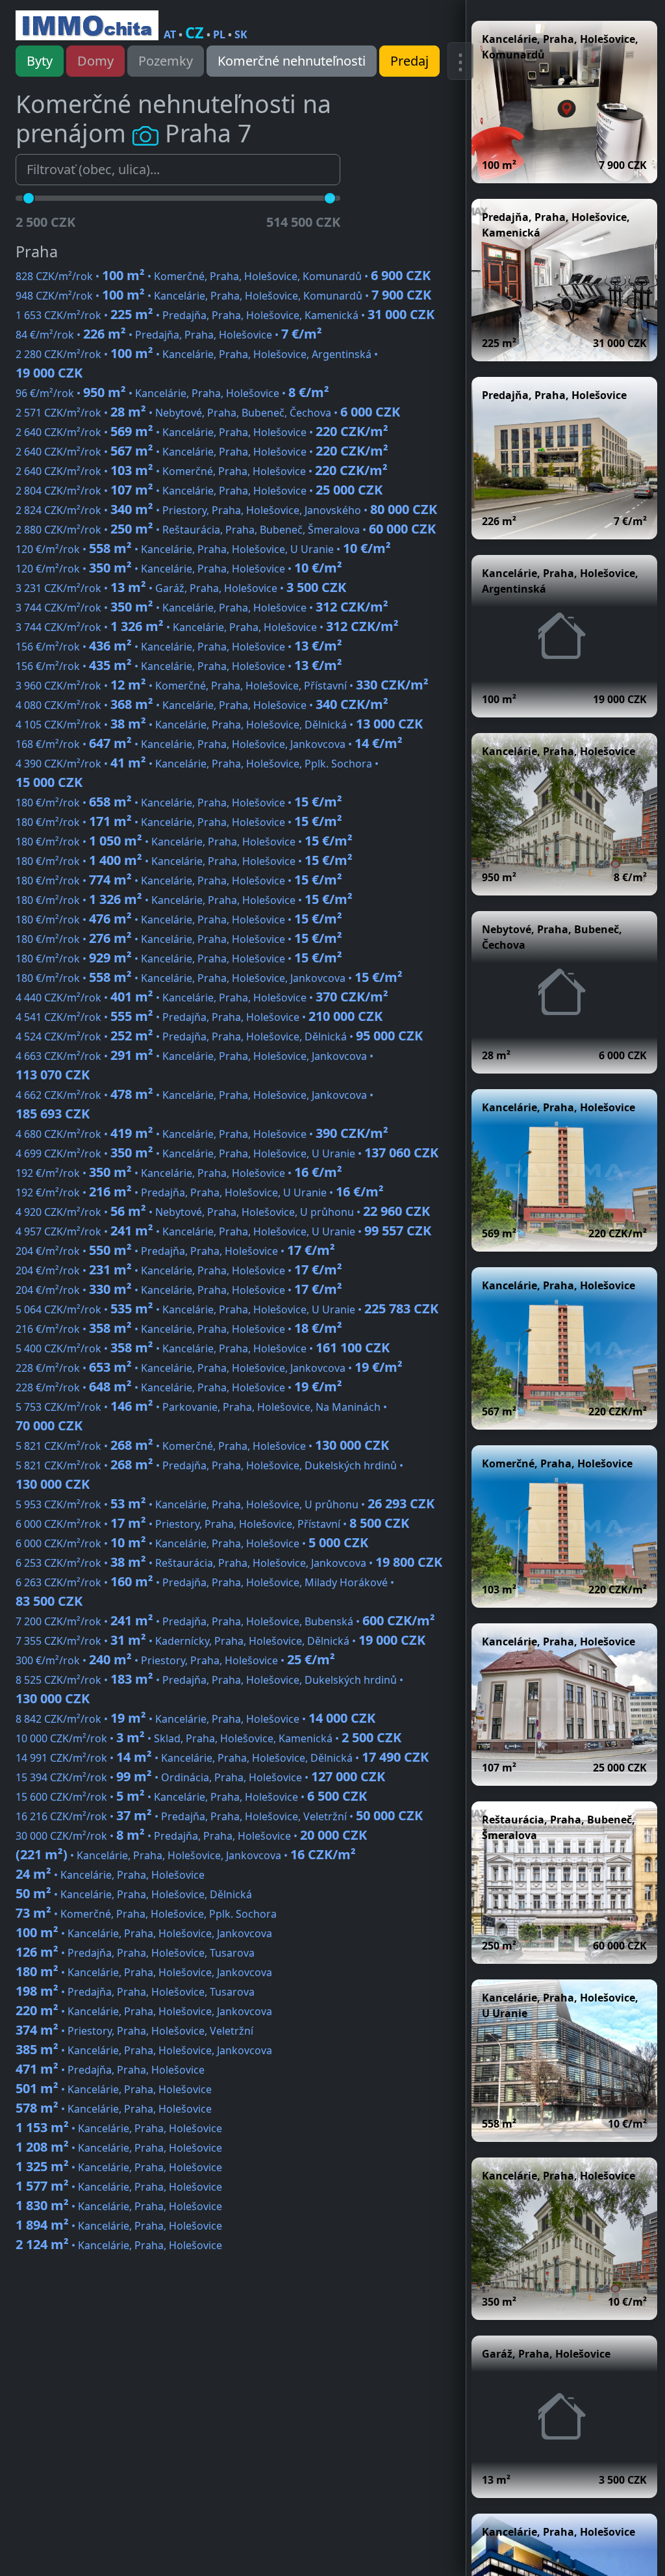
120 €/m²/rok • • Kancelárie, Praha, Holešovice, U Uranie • (203, 549)
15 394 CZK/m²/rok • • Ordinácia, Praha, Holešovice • (200, 1777)
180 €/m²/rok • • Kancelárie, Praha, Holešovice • (179, 803)
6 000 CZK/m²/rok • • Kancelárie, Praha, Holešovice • (192, 1543)
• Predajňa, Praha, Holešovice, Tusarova (135, 1953)
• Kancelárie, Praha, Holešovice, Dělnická (134, 1894)
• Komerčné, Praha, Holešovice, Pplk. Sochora (146, 1914)
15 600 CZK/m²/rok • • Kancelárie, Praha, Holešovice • (191, 1797)
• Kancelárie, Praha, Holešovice (110, 1875)
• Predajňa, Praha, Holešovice (110, 2070)
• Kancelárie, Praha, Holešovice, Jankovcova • (186, 1855)
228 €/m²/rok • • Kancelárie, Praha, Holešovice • (179, 1387)
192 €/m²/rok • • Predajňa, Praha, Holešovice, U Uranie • (200, 1192)
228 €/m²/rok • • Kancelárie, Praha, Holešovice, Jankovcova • (209, 1368)
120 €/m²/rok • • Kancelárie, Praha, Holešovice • (179, 569)
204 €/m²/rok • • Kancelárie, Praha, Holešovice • (179, 1270)
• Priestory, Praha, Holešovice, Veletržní (134, 2031)
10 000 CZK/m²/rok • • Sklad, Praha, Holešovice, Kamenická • (208, 1738)
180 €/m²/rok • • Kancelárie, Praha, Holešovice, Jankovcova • (209, 978)
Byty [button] (40, 61)
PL (219, 34)
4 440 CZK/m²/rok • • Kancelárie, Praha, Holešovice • (202, 998)
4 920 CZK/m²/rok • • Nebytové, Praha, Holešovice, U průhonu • (223, 1212)
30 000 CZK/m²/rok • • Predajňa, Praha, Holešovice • (191, 1836)
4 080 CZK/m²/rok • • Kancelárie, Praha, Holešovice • (202, 705)
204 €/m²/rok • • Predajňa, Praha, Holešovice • (175, 1251)
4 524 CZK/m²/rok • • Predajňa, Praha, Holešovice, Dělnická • (219, 1037)
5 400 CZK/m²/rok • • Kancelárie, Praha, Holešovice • (203, 1348)
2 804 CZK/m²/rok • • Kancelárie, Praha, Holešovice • (199, 491)
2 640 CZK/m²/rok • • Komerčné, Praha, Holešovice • (202, 471)
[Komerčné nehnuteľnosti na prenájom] (87, 25)
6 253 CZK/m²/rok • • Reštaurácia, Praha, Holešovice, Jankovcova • (229, 1563)
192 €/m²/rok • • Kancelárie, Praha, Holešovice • (179, 1173)
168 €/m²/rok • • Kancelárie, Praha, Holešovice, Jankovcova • (209, 744)
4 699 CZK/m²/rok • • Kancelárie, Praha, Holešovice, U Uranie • (227, 1153)
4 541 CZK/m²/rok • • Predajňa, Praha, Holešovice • (199, 1017)
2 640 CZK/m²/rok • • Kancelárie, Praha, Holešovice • (202, 432)
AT (170, 34)
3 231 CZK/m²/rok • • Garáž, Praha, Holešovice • (181, 588)
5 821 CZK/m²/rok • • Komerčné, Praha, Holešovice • (202, 1446)
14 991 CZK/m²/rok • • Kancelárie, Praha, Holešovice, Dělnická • (222, 1758)
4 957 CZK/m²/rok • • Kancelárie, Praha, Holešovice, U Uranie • (223, 1231)
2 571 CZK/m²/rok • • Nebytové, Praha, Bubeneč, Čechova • (208, 413)
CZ (194, 32)
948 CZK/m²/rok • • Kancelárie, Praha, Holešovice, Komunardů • (223, 296)
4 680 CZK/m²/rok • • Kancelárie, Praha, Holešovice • (202, 1134)
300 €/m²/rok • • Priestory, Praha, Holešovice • (175, 1660)
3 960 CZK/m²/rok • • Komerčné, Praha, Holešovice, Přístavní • (222, 686)
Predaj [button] (409, 61)
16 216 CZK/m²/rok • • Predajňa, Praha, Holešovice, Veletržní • (219, 1816)
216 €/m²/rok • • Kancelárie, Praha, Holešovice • (179, 1329)
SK (241, 34)
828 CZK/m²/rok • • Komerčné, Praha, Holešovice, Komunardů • (223, 276)
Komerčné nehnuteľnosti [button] (292, 61)
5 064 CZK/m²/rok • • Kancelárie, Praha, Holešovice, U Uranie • (227, 1309)
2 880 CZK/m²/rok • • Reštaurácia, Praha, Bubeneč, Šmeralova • (226, 530)
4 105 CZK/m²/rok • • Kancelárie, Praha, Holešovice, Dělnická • (219, 725)
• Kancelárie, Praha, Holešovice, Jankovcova (144, 1933)
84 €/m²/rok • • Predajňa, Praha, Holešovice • (169, 335)
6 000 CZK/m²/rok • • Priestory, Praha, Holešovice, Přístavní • (212, 1524)
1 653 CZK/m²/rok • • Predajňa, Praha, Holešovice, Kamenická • (225, 315)
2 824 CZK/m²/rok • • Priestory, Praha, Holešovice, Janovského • (226, 510)
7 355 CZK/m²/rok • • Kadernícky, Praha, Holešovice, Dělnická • (220, 1641)
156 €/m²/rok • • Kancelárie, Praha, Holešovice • (179, 647)
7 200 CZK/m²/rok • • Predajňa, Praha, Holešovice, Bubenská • (225, 1621)
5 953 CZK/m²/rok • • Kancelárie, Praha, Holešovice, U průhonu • (225, 1504)
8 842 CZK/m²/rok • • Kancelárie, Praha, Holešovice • (195, 1719)
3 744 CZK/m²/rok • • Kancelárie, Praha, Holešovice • (202, 608)
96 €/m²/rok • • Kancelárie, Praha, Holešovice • (172, 393)
